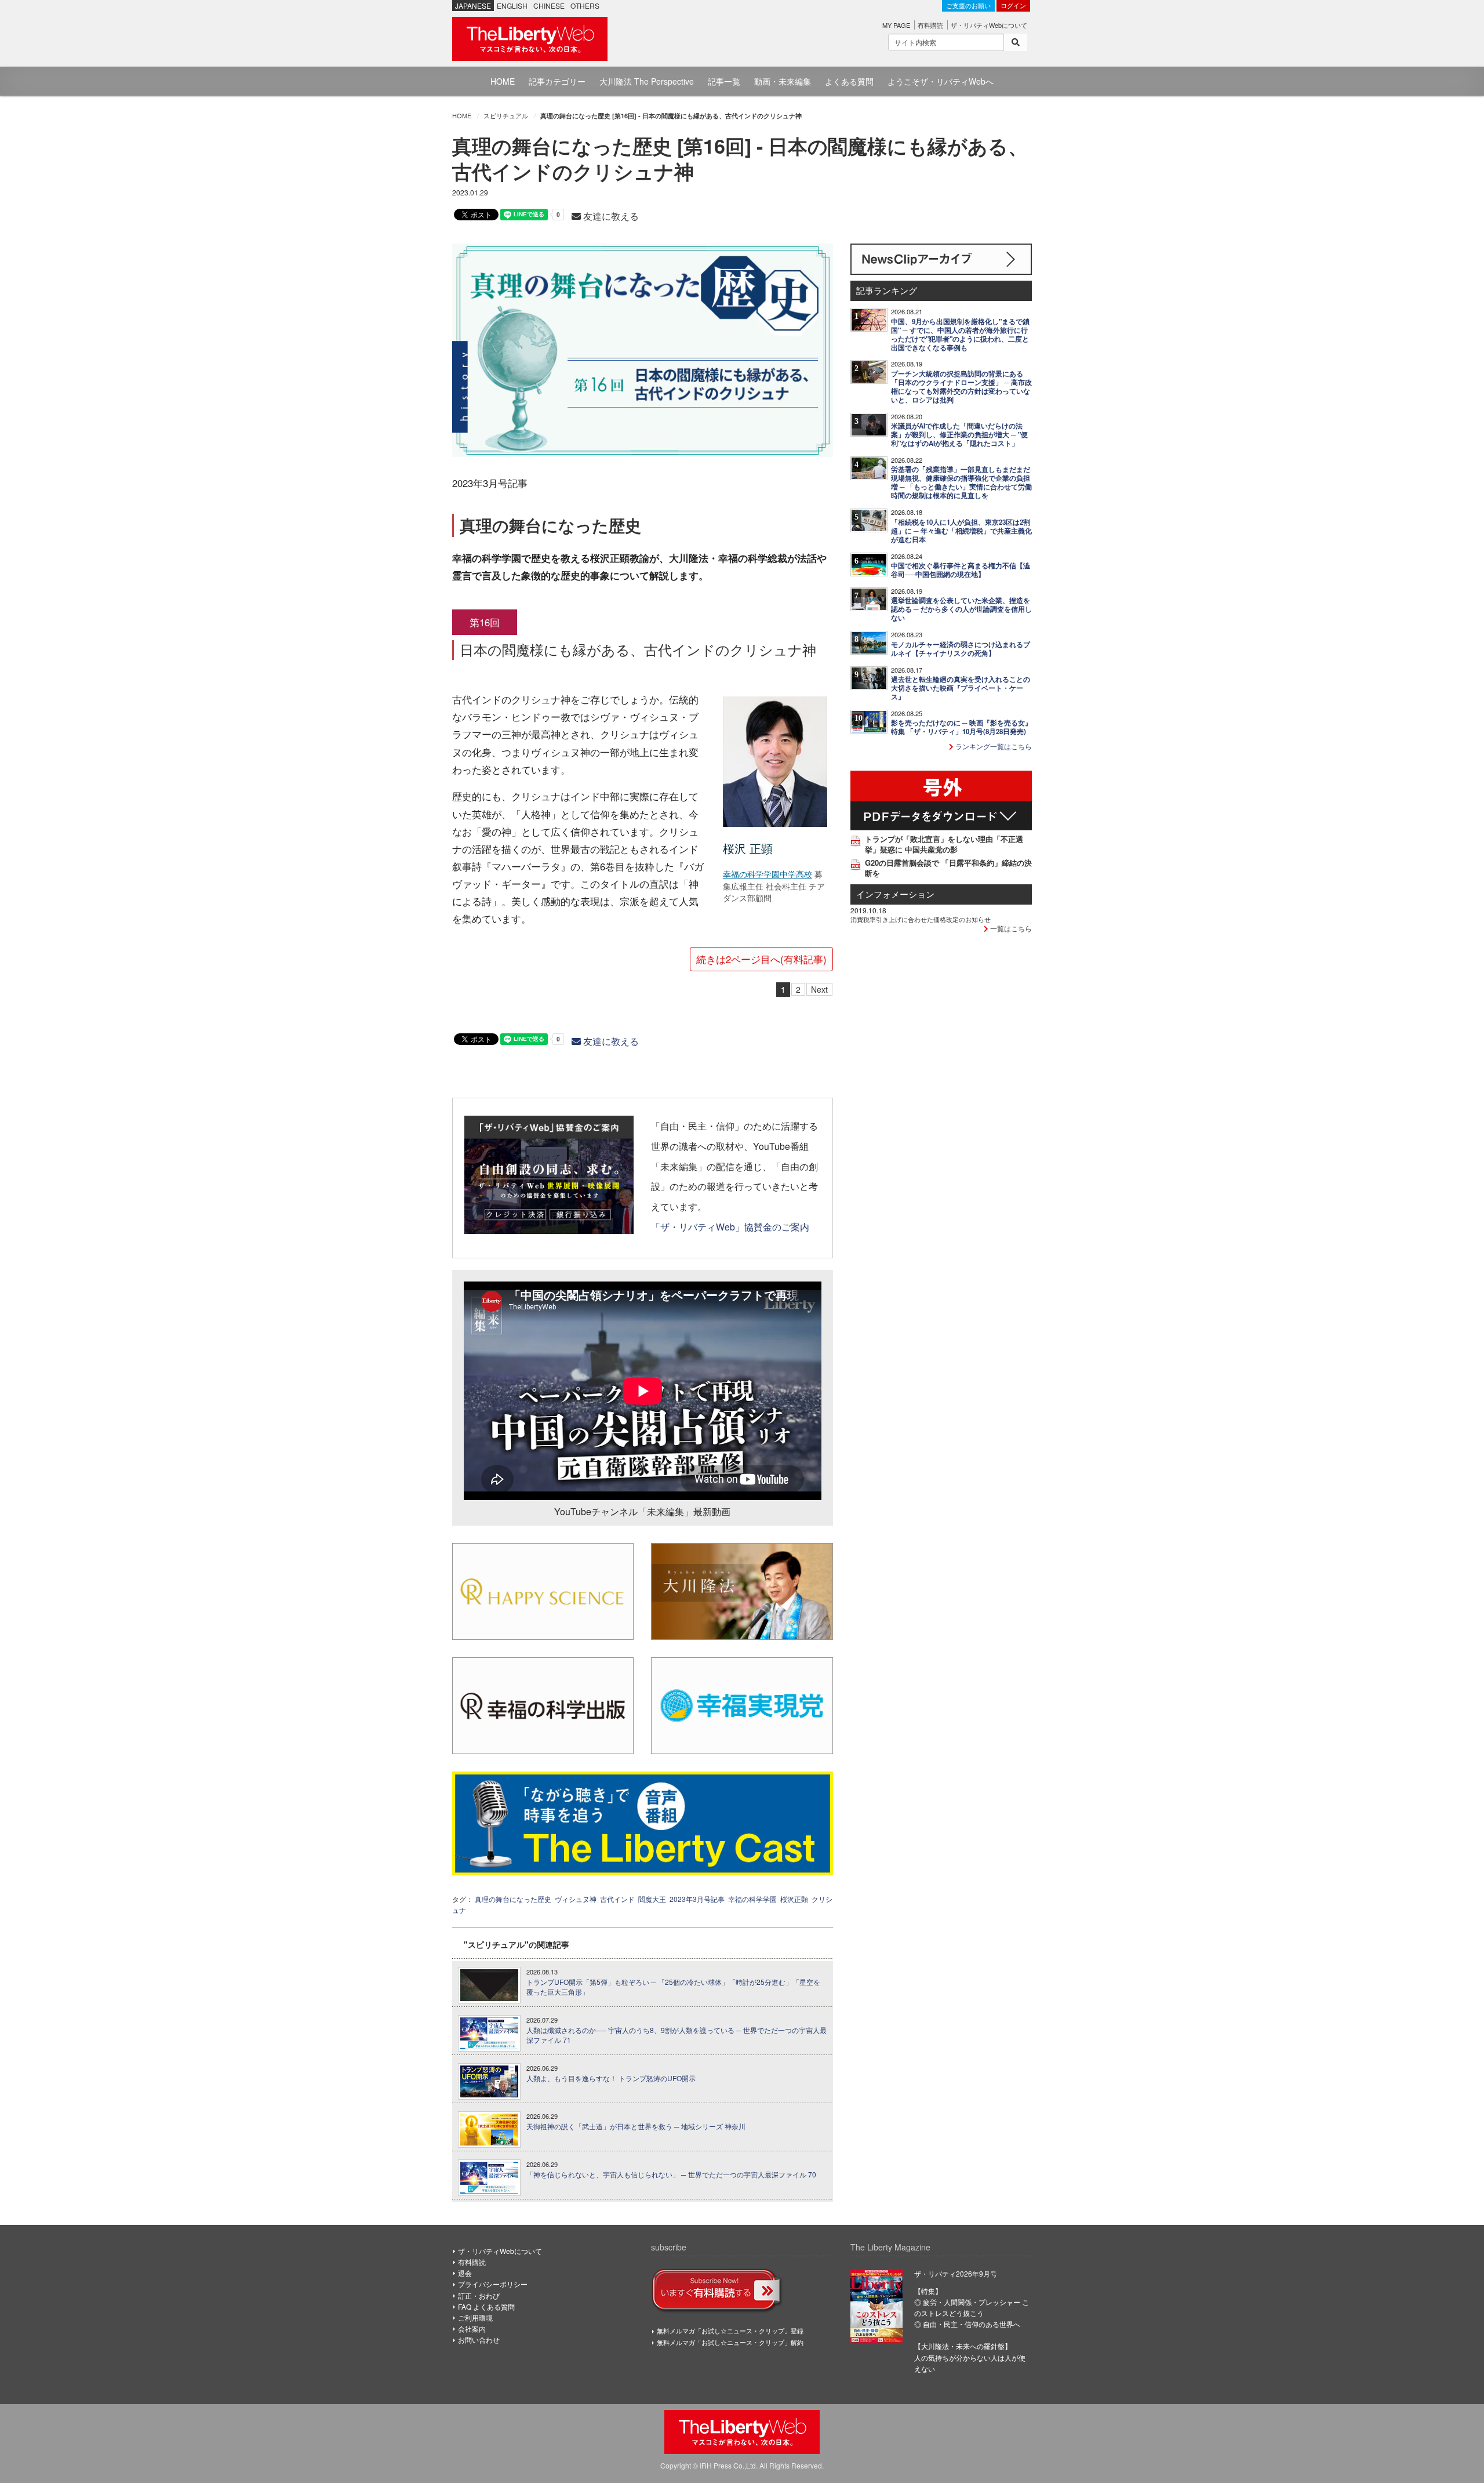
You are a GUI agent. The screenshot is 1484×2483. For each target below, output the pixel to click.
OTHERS (585, 6)
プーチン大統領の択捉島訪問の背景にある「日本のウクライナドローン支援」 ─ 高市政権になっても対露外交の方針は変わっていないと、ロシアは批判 (961, 387)
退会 (465, 2273)
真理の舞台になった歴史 (513, 1899)
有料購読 (930, 25)
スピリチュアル (506, 115)
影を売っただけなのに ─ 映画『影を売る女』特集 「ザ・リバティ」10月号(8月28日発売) (961, 727)
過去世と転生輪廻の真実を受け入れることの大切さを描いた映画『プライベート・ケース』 (961, 688)
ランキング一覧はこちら (993, 746)
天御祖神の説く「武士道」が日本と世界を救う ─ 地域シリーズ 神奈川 (636, 2126)
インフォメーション (895, 894)
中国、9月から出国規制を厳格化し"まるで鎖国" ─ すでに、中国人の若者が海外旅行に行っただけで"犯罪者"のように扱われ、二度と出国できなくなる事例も (960, 335)
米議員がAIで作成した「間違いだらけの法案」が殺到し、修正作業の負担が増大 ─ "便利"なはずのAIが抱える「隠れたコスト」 (959, 435)
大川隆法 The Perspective (647, 81)
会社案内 (472, 2328)
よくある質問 (849, 81)
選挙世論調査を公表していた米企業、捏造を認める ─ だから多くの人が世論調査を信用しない (961, 609)
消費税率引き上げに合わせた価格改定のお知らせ (921, 919)
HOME (503, 81)
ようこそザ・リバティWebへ (941, 81)
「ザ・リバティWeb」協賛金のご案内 (730, 1226)
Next (819, 989)
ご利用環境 (475, 2317)
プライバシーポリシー (493, 2284)
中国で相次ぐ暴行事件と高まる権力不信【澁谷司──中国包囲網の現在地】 (961, 570)
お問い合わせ (479, 2339)
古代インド (617, 1899)
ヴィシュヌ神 (576, 1899)
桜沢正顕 (794, 1899)
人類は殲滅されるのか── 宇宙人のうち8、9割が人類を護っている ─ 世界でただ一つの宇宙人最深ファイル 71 (676, 2035)
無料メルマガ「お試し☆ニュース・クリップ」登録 (730, 2330)
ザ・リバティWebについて (989, 25)
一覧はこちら (1010, 928)
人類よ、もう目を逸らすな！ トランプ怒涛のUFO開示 (611, 2078)
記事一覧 (724, 81)
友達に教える (610, 216)
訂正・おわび (479, 2295)
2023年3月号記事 (697, 1899)
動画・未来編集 (783, 81)
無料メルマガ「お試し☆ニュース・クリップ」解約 (730, 2342)
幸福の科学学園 (752, 1899)
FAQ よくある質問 (486, 2306)
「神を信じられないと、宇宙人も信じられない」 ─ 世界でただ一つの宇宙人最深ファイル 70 (671, 2175)
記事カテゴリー (557, 81)
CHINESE (549, 6)
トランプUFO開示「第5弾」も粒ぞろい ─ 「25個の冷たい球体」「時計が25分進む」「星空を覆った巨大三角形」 (673, 1987)
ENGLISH (512, 6)
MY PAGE (896, 25)
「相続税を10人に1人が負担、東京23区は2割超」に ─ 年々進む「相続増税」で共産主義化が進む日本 (961, 531)
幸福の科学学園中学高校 (768, 874)
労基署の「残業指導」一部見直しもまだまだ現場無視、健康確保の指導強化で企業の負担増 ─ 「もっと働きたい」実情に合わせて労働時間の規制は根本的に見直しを (961, 482)
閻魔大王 (652, 1899)
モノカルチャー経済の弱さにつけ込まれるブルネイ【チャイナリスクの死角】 (961, 649)
